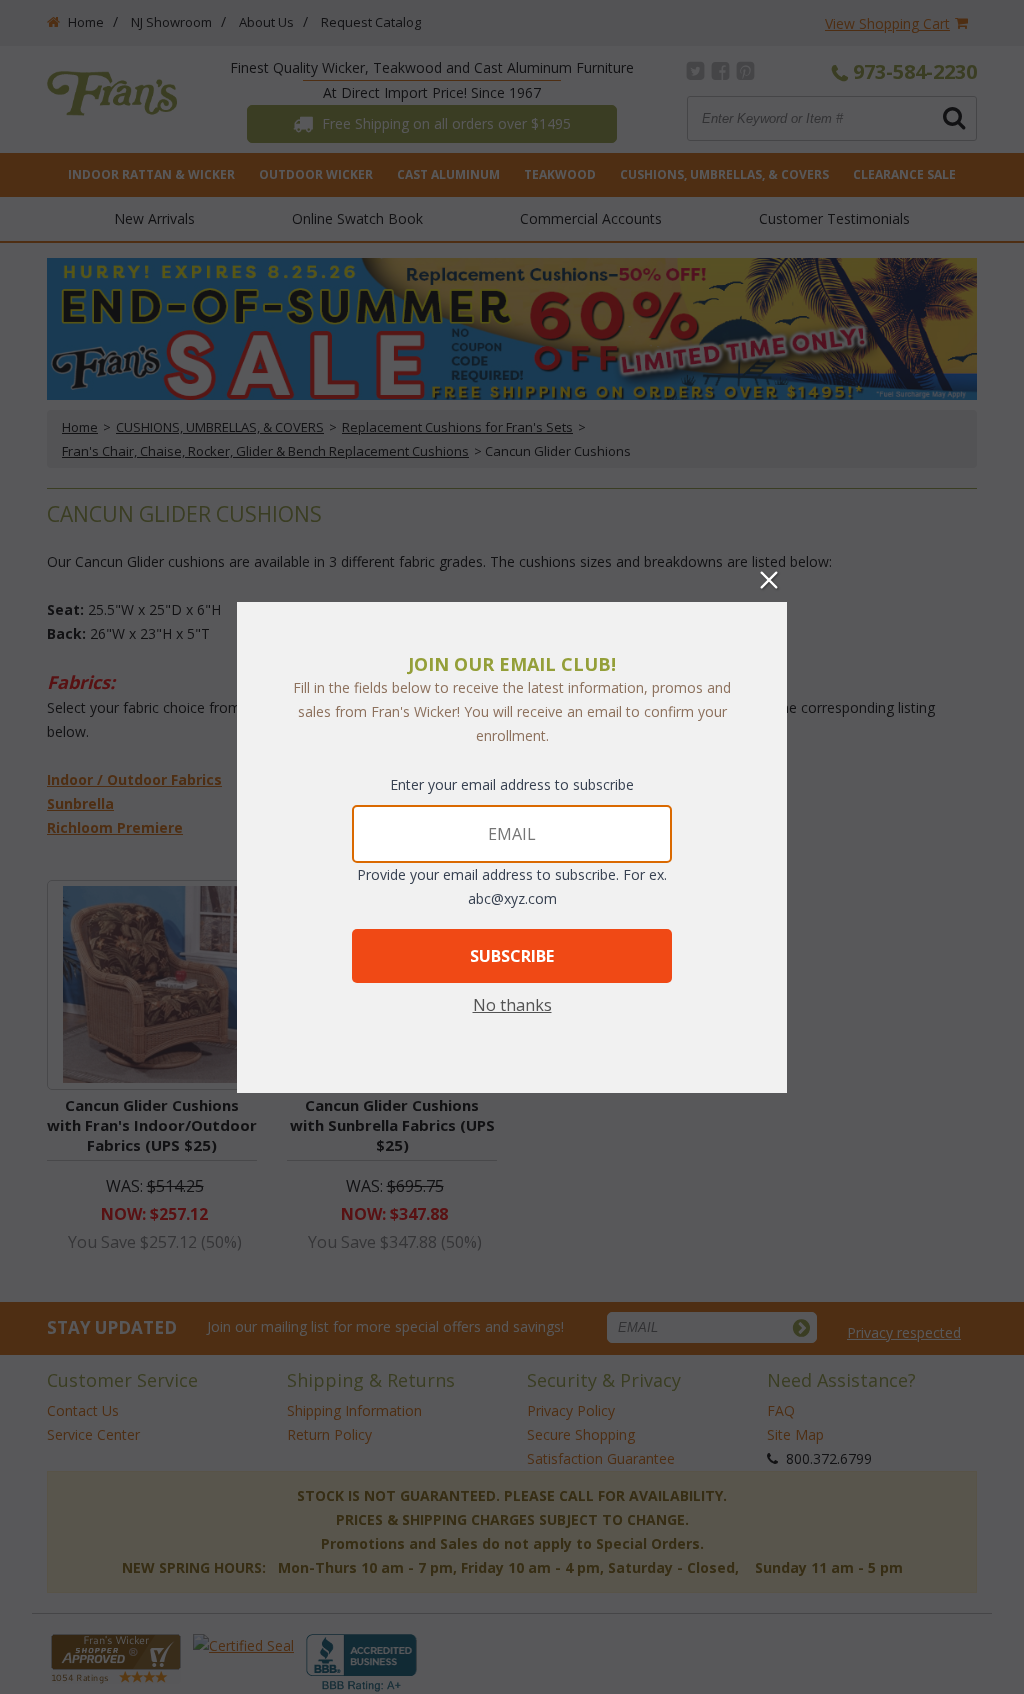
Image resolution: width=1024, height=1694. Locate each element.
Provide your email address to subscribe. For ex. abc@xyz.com (512, 886)
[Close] (769, 580)
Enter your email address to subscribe (512, 784)
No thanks (512, 1005)
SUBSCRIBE (512, 956)
